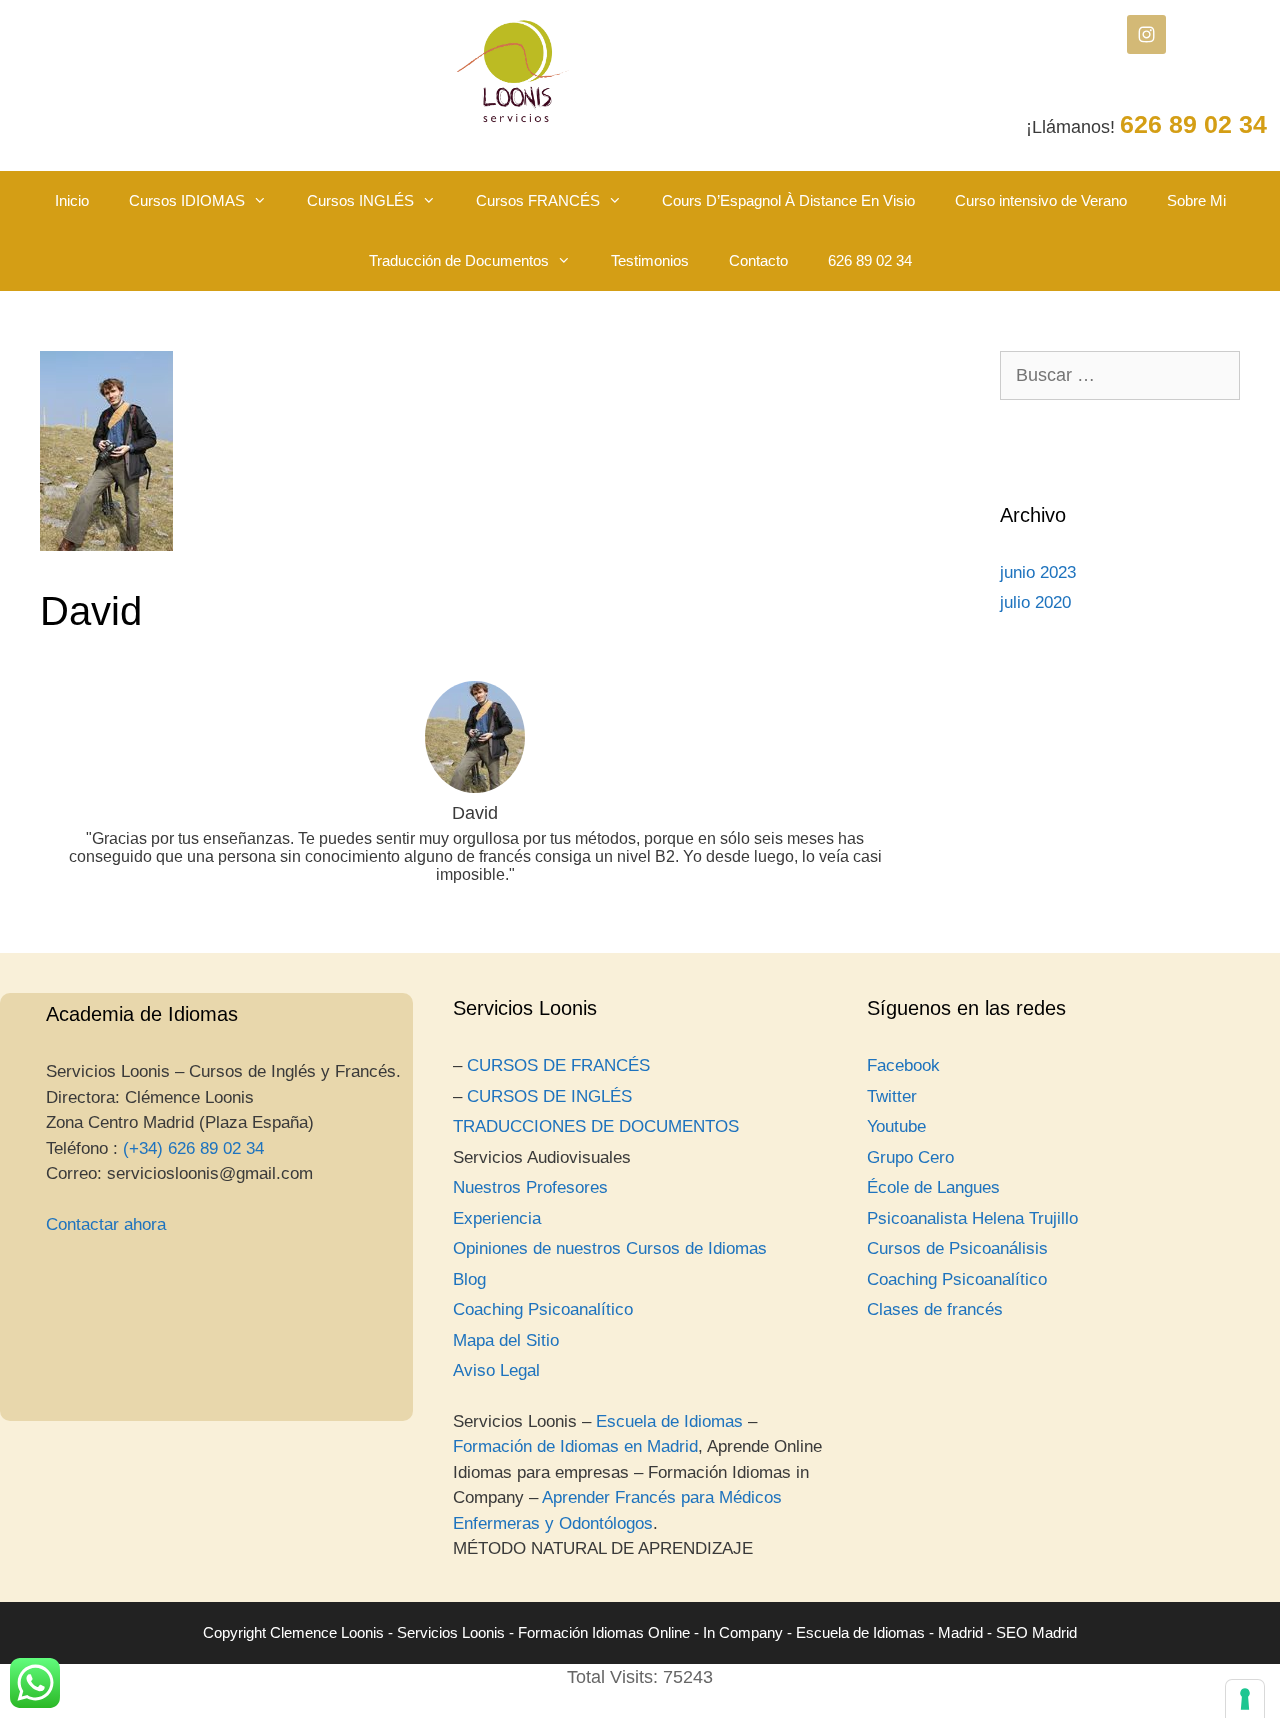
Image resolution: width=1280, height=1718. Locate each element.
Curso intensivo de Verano (1041, 200)
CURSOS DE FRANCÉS (558, 1065)
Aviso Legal (496, 1370)
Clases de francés (935, 1309)
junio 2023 (1038, 572)
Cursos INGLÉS (360, 200)
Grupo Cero (910, 1157)
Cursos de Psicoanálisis (957, 1248)
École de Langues (933, 1187)
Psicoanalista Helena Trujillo (972, 1218)
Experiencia (497, 1218)
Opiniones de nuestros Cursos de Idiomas (610, 1248)
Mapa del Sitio (506, 1340)
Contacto (758, 260)
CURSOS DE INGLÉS (549, 1096)
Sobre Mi (1196, 200)
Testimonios (650, 260)
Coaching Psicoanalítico (543, 1309)
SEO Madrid (1036, 1632)
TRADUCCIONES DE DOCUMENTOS (596, 1126)
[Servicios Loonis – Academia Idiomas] (513, 71)
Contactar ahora (106, 1224)
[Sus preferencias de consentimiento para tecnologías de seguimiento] (1245, 1699)
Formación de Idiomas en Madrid (575, 1446)
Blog (469, 1279)
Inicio (72, 200)
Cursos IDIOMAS (187, 200)
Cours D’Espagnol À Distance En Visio (788, 200)
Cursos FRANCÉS (538, 200)
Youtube (896, 1126)
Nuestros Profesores (530, 1187)
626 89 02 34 (870, 260)
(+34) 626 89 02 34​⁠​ (193, 1148)
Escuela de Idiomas (669, 1421)
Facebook (903, 1065)
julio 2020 (1035, 602)
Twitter (892, 1096)
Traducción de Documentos (459, 260)
